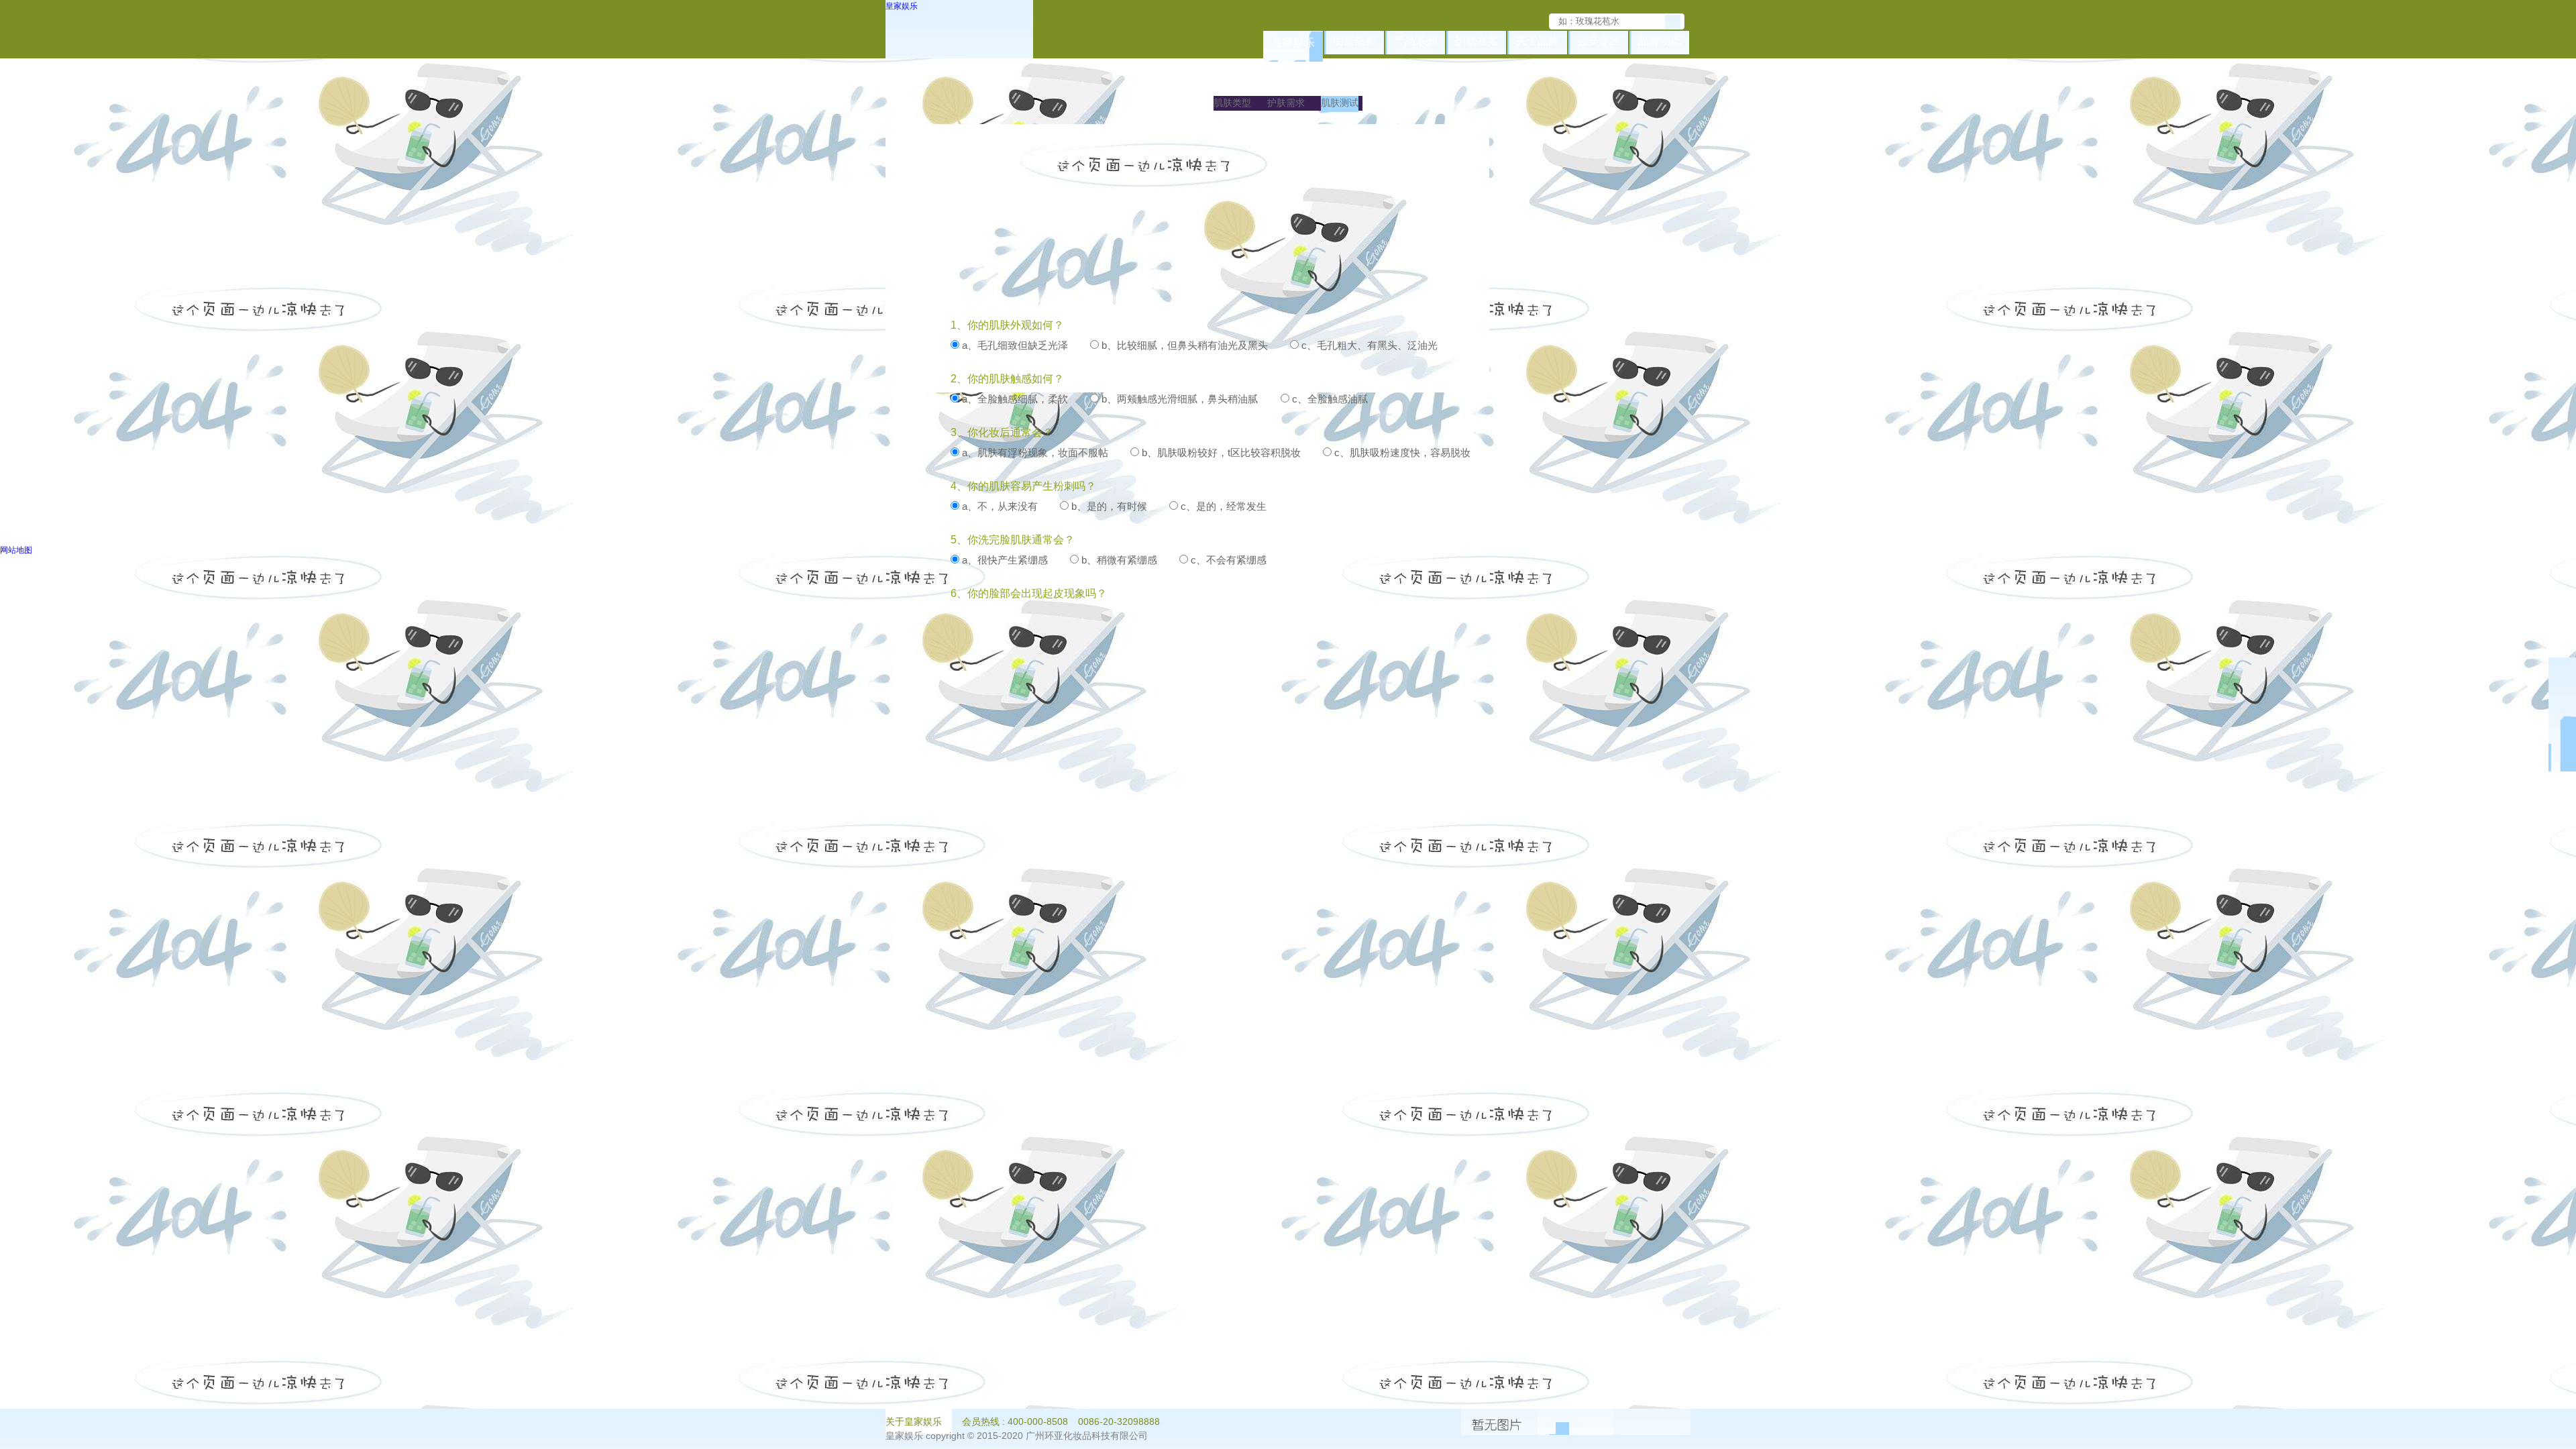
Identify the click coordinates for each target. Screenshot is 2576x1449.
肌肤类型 (1232, 103)
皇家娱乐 (902, 6)
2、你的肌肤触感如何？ (1007, 379)
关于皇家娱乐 (914, 1421)
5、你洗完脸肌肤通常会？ (1013, 540)
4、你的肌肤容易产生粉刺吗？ (1023, 486)
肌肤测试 (1340, 103)
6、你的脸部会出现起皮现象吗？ (1029, 593)
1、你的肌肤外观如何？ (1007, 325)
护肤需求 (1286, 103)
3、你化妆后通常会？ (1002, 432)
